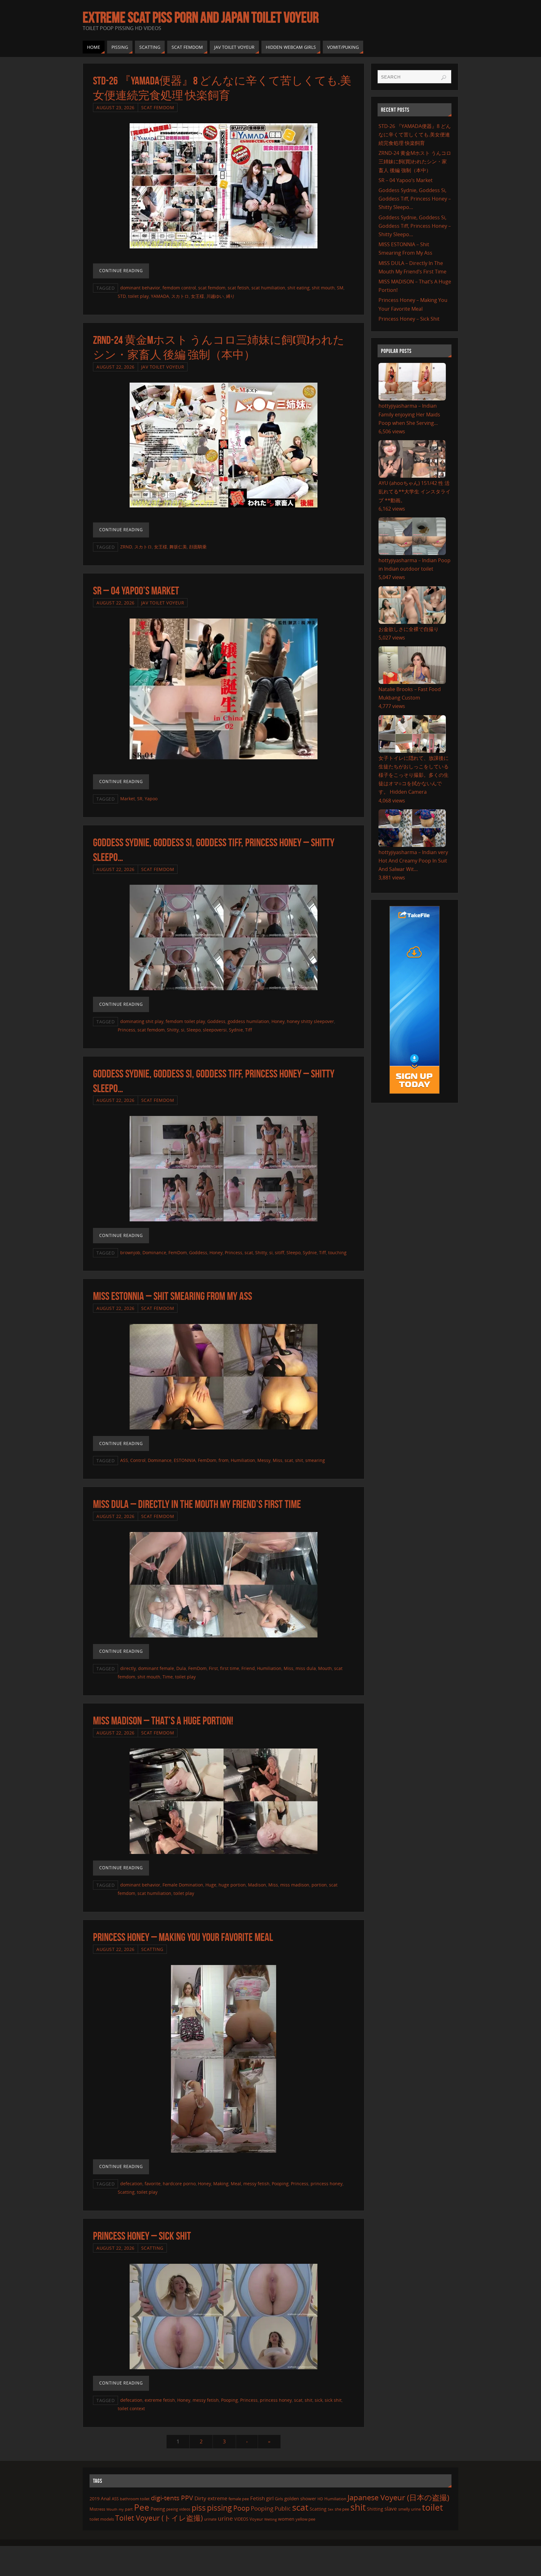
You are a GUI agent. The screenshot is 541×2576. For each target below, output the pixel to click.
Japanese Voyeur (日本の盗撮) (398, 2497)
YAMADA (160, 296)
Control (138, 1460)
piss (199, 2507)
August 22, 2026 (116, 367)
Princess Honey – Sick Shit (142, 2236)
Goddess (216, 1021)
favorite (153, 2184)
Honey (278, 1021)
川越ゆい (215, 296)
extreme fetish (160, 2400)
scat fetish (238, 288)
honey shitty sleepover (310, 1021)
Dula (181, 1668)
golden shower (300, 2498)
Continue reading (121, 271)
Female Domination (183, 1885)
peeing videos (178, 2509)
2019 (95, 2499)
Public (283, 2508)
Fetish (258, 2498)
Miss (278, 1460)
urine (225, 2518)
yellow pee (305, 2519)
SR (140, 799)
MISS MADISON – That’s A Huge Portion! (163, 1721)
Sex (331, 2509)
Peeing (158, 2509)
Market (128, 799)
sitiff (280, 1252)
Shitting (375, 2509)
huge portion (232, 1885)
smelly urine (410, 2509)
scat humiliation (268, 288)
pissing (219, 2507)
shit (299, 1460)
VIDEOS (241, 2519)
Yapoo (151, 799)
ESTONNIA (185, 1460)
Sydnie (236, 1030)
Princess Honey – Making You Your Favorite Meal (183, 1937)
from (224, 1460)
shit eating (299, 288)
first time (230, 1668)
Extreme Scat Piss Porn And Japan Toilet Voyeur (201, 18)
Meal (236, 2184)
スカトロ (180, 296)
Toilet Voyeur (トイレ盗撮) (159, 2518)
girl (270, 2498)
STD (122, 296)
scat (249, 1252)
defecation (131, 2184)
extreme (217, 2498)
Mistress (97, 2509)
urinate (210, 2519)
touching (337, 1252)
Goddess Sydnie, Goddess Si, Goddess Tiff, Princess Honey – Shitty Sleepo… (415, 199)
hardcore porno (179, 2184)
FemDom (178, 1252)
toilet (433, 2507)
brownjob (130, 1252)
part (129, 2509)
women (286, 2519)
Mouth (325, 1668)
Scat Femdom (158, 107)
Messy (264, 1460)
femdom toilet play (185, 1021)
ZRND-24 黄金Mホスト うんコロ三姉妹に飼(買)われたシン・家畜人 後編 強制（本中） (415, 161)
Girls (279, 2499)
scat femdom (212, 288)
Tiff (249, 1030)
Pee (142, 2507)
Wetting (270, 2519)
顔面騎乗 (198, 547)
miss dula (306, 1668)
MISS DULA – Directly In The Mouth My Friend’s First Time (197, 1504)
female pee (239, 2499)
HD (320, 2499)
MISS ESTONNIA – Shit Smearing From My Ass (173, 1296)
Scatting (152, 1949)
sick (319, 2400)
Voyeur (256, 2519)
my (121, 2509)
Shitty (173, 1030)
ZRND (126, 547)
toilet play (138, 296)
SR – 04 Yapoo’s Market (136, 591)
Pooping (280, 2184)
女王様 (198, 296)
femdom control (179, 288)
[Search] (444, 78)
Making (221, 2184)
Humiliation (243, 1460)
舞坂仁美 (178, 547)
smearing (315, 1460)
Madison (257, 1885)
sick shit (333, 2400)
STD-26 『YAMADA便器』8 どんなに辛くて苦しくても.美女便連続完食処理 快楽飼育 (415, 135)
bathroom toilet (135, 2499)
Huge (211, 1885)
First (213, 1668)
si (183, 1030)
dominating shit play (142, 1021)
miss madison (295, 1885)
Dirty (200, 2498)
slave (391, 2509)
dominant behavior (140, 288)
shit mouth (323, 288)
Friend (248, 1668)
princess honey (327, 2184)
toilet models (102, 2519)
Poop (241, 2508)
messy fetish (256, 2184)
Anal (106, 2498)
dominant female (156, 1668)
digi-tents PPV (172, 2498)
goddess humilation (248, 1021)
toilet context (131, 2408)
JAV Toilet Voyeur (163, 367)
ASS (124, 1460)
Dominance (154, 1252)
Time (168, 1677)
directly (128, 1668)
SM (340, 288)
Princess (126, 1030)
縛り (230, 296)
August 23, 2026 (116, 107)
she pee (342, 2509)
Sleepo (194, 1030)
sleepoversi (215, 1030)
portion (319, 1885)
